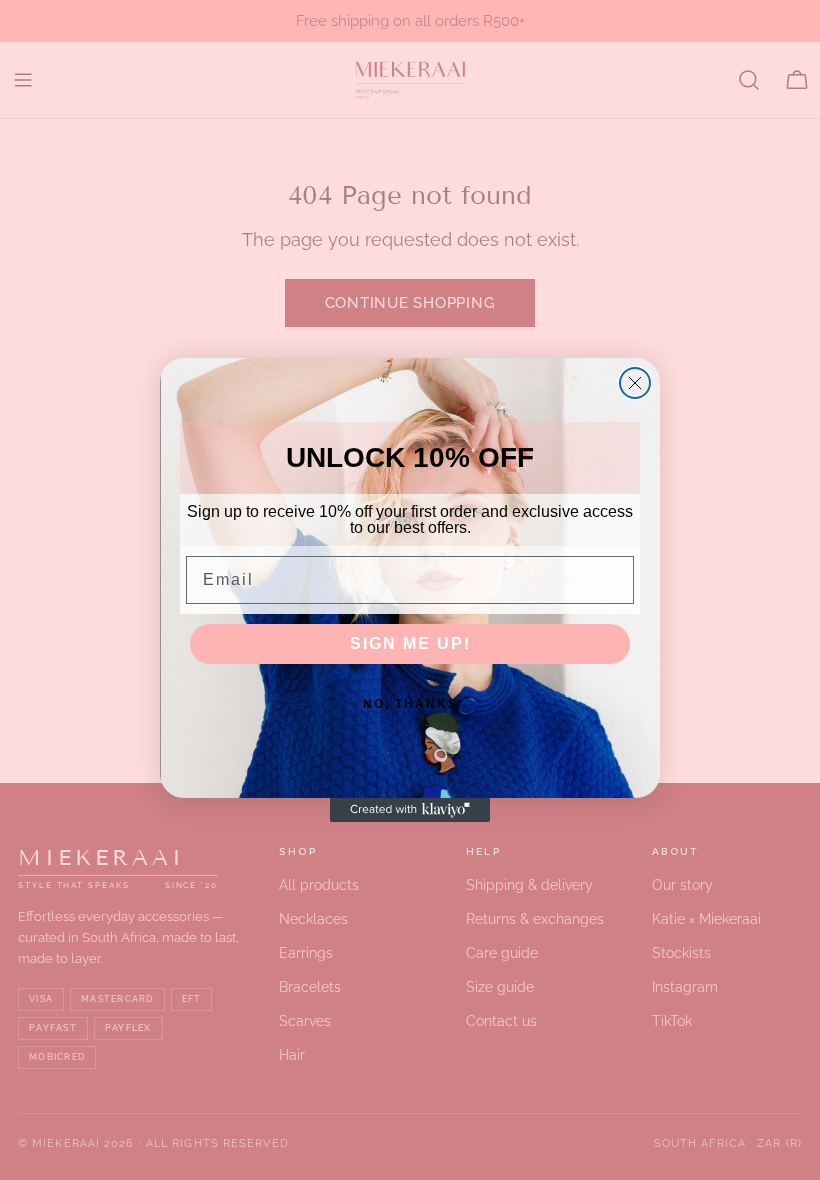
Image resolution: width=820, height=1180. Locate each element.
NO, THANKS (410, 704)
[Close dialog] (635, 383)
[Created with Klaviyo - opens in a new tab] (410, 810)
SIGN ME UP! (410, 643)
